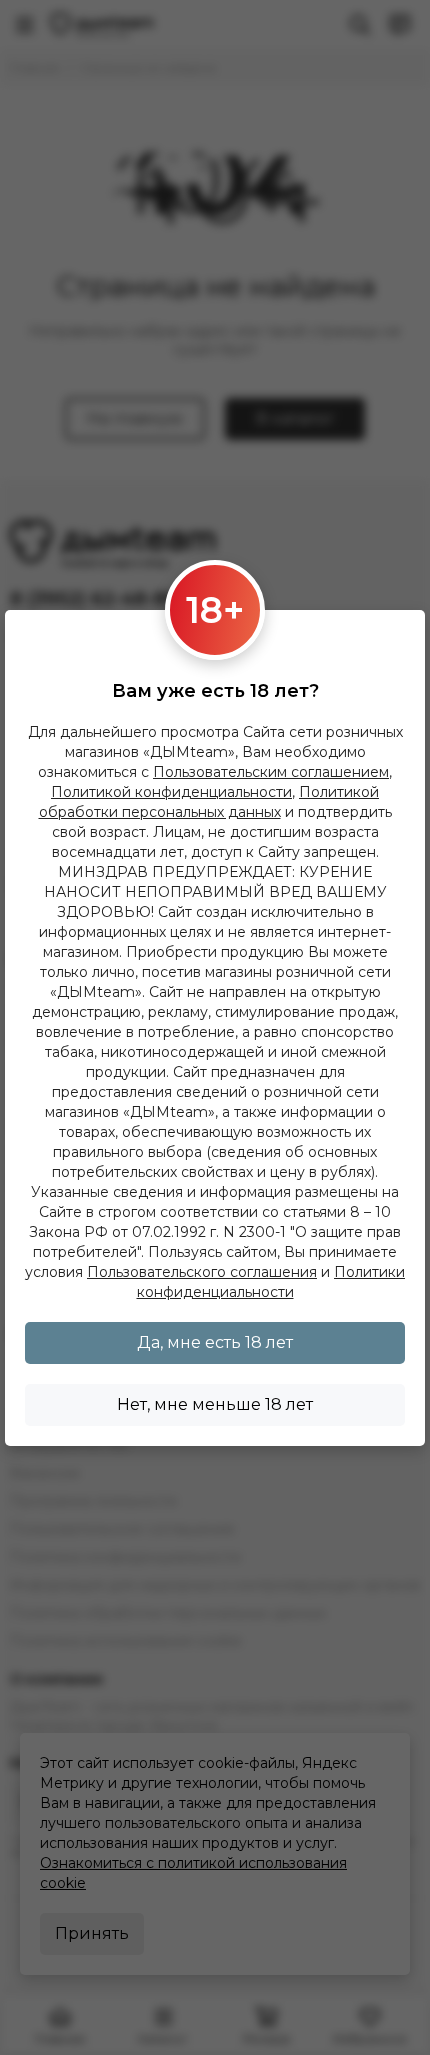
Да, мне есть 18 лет (215, 1342)
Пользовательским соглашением (271, 772)
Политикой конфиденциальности (171, 792)
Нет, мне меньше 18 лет (215, 1404)
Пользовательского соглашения (202, 1272)
